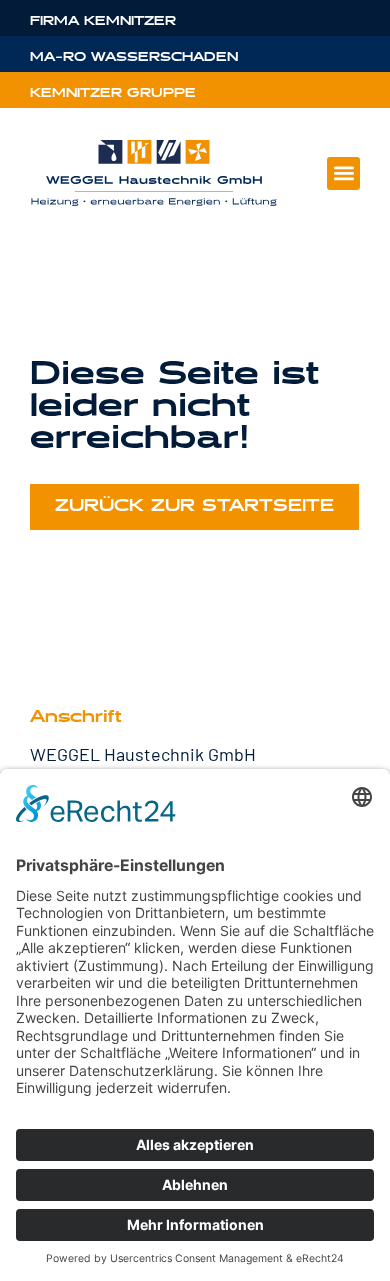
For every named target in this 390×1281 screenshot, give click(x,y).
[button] (343, 173)
